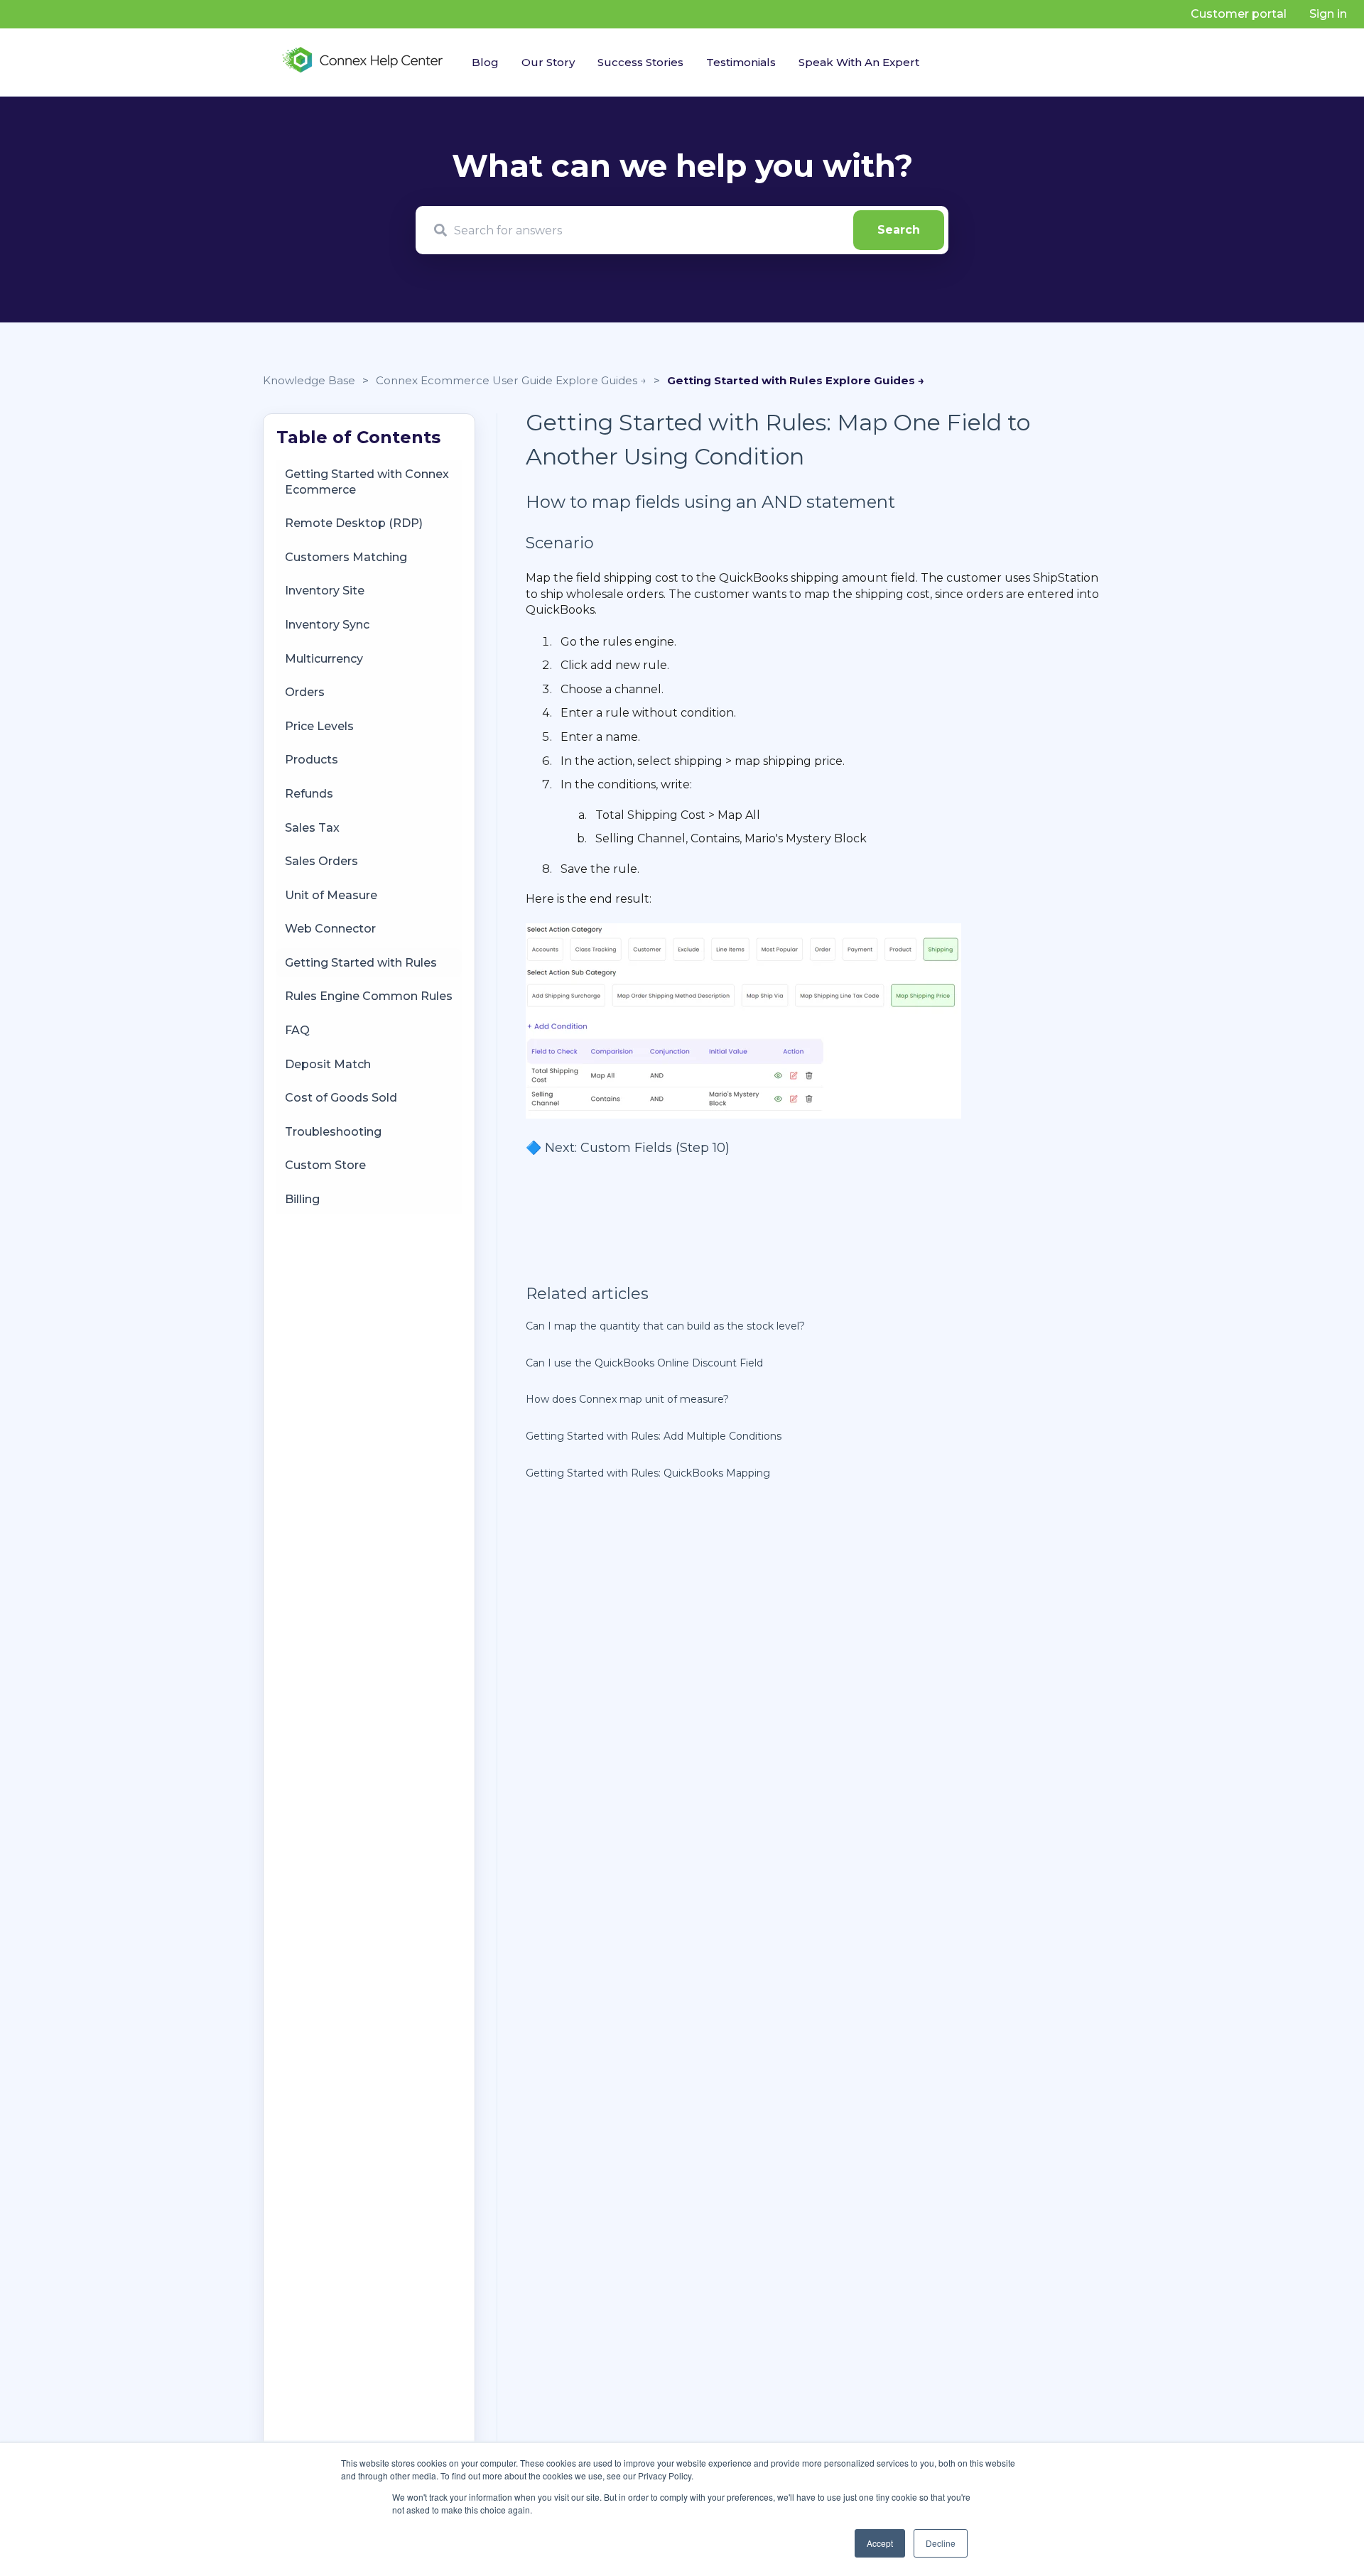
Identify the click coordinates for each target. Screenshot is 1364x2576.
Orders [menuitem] (305, 692)
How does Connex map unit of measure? (627, 1399)
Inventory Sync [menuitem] (327, 625)
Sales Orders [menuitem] (321, 861)
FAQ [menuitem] (297, 1030)
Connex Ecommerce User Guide (466, 380)
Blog (485, 62)
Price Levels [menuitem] (319, 726)
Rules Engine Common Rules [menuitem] (369, 997)
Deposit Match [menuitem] (328, 1064)
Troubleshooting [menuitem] (333, 1132)
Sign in (1328, 14)
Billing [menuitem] (302, 1199)
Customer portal (1239, 14)
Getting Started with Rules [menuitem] (361, 963)
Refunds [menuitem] (309, 794)
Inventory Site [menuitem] (325, 591)
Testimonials (741, 62)
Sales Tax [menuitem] (312, 828)
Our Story (548, 62)
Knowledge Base (309, 380)
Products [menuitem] (312, 760)
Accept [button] (880, 2543)
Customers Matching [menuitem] (346, 557)
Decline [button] (941, 2543)
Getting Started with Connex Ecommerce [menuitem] (367, 482)
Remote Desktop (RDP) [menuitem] (354, 524)
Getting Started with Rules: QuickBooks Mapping (648, 1473)
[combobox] (682, 230)
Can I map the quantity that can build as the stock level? (665, 1326)
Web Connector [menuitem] (330, 929)
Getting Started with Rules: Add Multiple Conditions (654, 1436)
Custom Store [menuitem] (325, 1166)
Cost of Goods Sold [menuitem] (341, 1098)
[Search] (899, 230)
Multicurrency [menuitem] (324, 659)
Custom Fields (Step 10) (655, 1148)
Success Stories (640, 62)
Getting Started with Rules (746, 380)
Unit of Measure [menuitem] (331, 895)
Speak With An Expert (859, 62)
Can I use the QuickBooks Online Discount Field (644, 1363)
